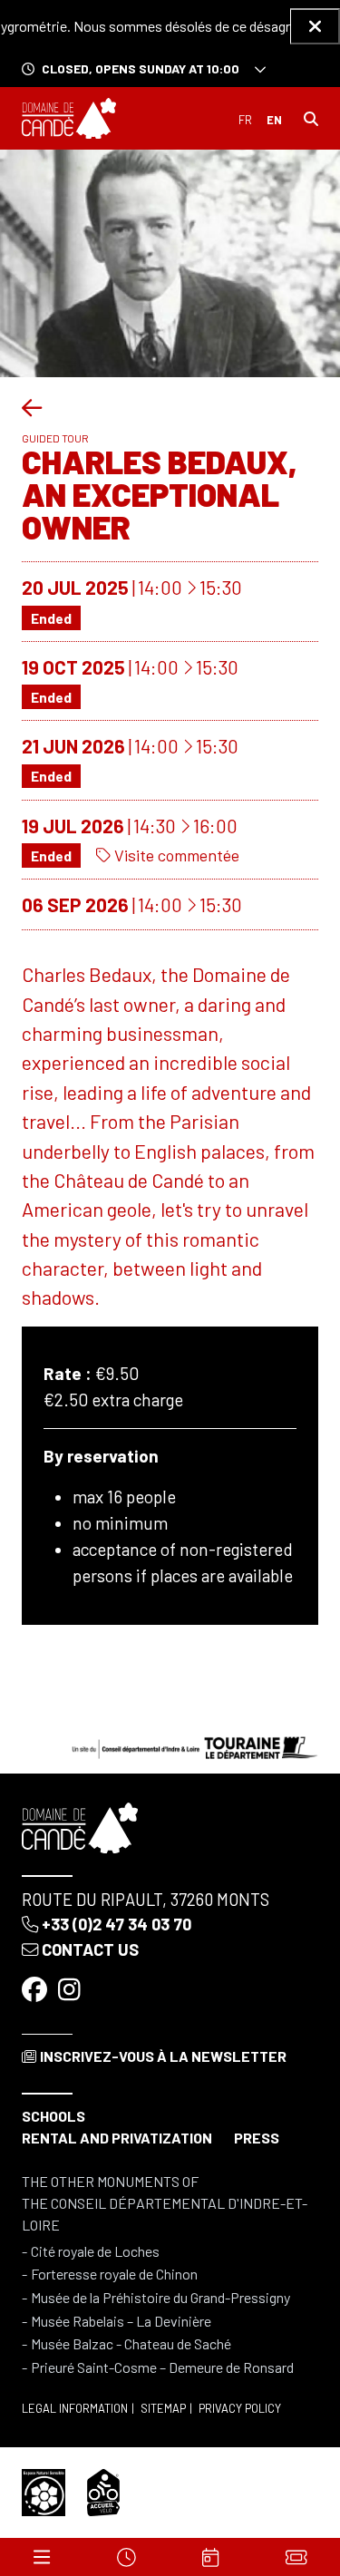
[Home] (69, 119)
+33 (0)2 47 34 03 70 (117, 1924)
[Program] (210, 2557)
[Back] (32, 407)
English (274, 120)
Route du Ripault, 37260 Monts (146, 1900)
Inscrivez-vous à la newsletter (163, 2056)
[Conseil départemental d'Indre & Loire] (195, 1746)
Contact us (90, 1949)
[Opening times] (126, 2557)
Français (245, 120)
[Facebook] (36, 1989)
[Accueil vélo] (103, 2490)
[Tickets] (296, 2557)
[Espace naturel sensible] (44, 2490)
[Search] (311, 119)
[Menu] (42, 2557)
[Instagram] (71, 1989)
